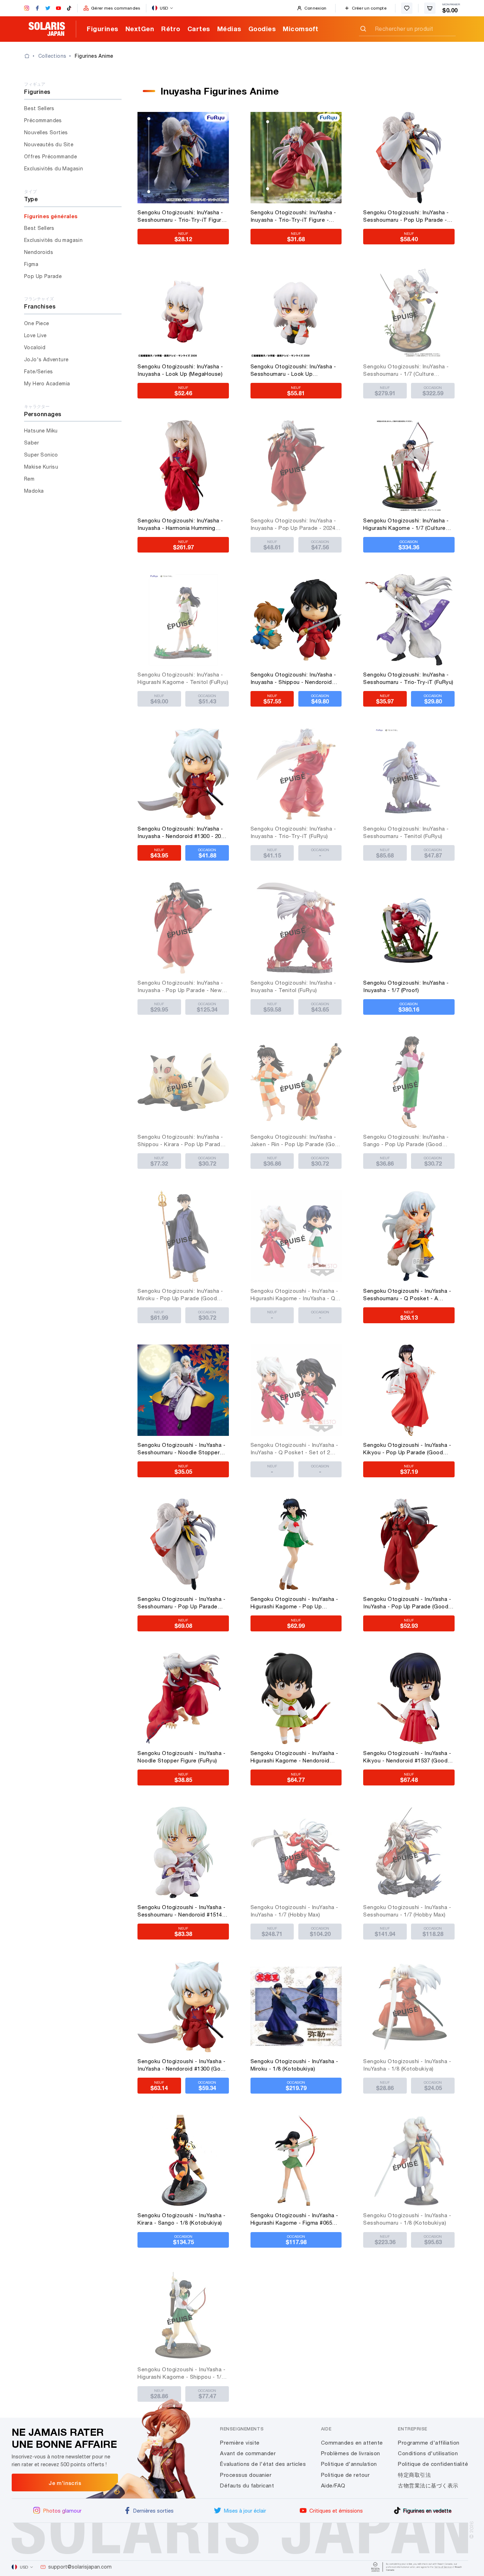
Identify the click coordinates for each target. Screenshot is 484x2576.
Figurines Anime (94, 56)
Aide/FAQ (333, 2486)
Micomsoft (301, 29)
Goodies (262, 29)
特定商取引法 (414, 2475)
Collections (52, 56)
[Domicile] (31, 56)
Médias (229, 29)
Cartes (199, 29)
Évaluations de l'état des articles (263, 2464)
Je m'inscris (65, 2483)
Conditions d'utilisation (428, 2453)
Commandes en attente (352, 2443)
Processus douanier (246, 2475)
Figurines (103, 29)
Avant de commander (248, 2453)
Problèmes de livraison (351, 2453)
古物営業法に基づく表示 (428, 2486)
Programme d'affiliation (429, 2443)
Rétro (171, 29)
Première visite (240, 2443)
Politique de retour (345, 2475)
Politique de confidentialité (433, 2464)
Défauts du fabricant (247, 2486)
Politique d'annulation (349, 2464)
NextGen (140, 29)
